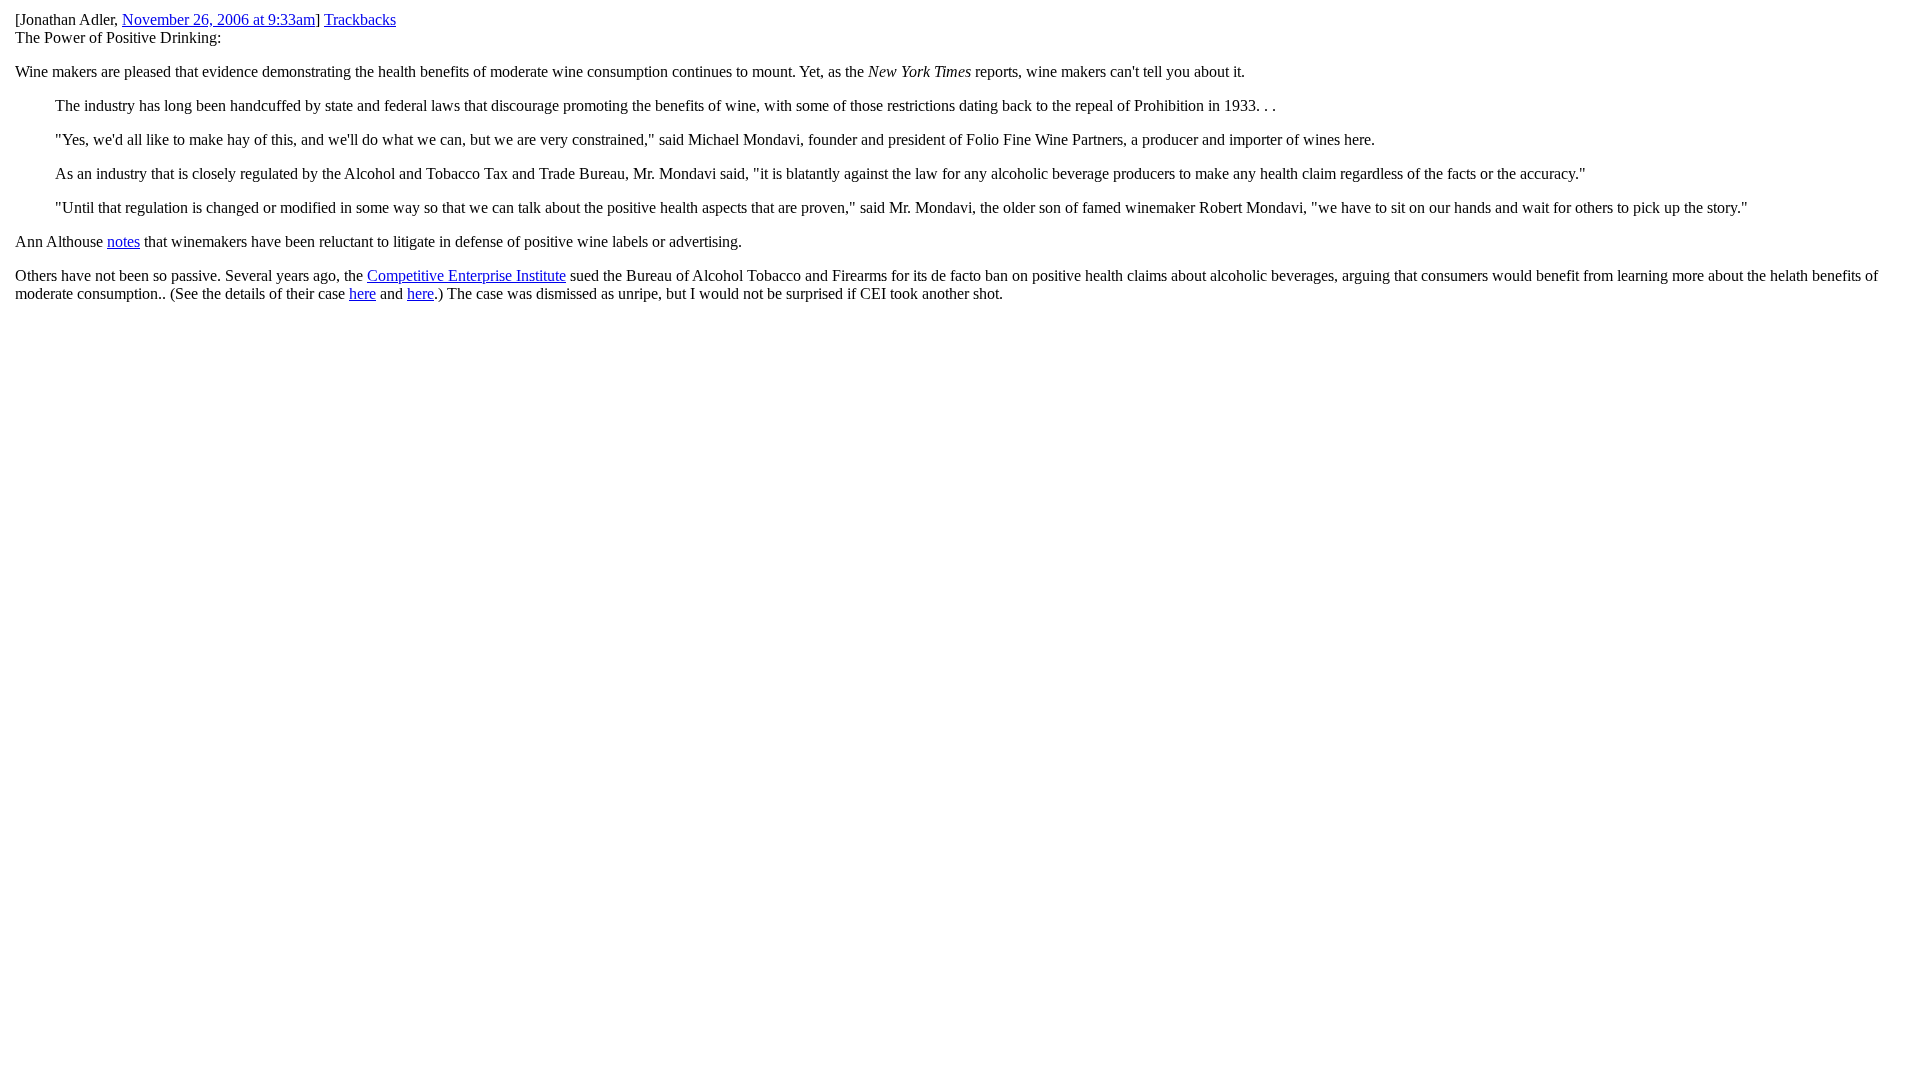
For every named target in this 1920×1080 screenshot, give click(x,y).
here (362, 293)
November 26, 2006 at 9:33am (218, 19)
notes (123, 241)
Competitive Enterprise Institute (466, 275)
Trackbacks (360, 19)
